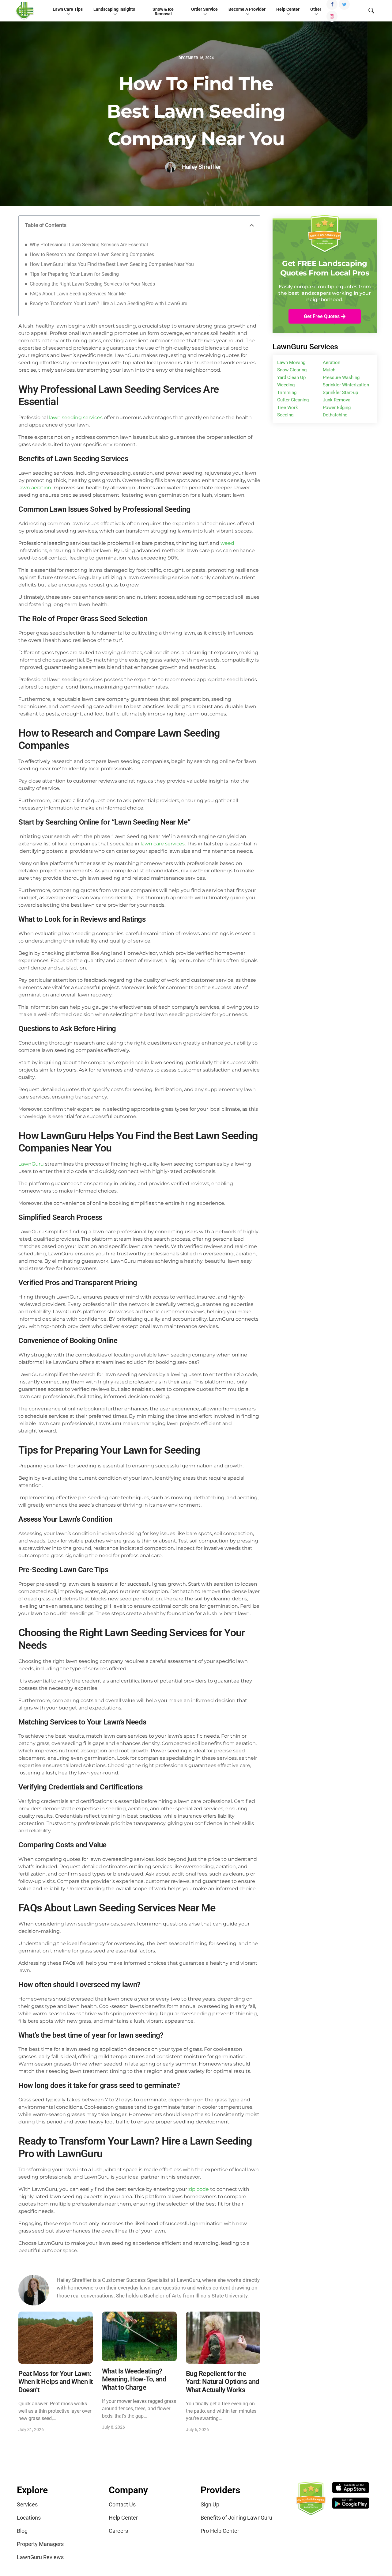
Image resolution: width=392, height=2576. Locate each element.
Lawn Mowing (291, 362)
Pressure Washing (341, 377)
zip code (199, 2189)
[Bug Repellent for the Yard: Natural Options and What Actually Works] (223, 2337)
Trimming (287, 393)
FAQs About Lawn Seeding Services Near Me (78, 294)
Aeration (332, 362)
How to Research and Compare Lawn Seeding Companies (92, 254)
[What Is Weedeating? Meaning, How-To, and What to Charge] (139, 2336)
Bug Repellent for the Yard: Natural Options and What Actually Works (222, 2382)
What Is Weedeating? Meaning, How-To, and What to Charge (134, 2379)
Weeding (286, 385)
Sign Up (210, 2504)
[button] (252, 225)
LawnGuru (31, 1164)
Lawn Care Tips (68, 9)
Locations (29, 2518)
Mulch (329, 370)
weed (227, 543)
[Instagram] (332, 16)
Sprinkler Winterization (346, 385)
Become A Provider (247, 9)
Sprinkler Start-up (340, 393)
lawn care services (163, 844)
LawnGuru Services (305, 347)
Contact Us (122, 2504)
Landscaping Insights (114, 9)
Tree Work (288, 408)
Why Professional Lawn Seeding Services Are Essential (89, 245)
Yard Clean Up (291, 377)
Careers (118, 2531)
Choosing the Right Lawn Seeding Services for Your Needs (92, 284)
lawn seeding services (76, 417)
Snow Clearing (292, 370)
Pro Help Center (220, 2531)
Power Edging (337, 408)
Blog (22, 2531)
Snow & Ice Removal (163, 12)
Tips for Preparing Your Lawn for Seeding (74, 274)
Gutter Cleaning (293, 400)
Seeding (285, 415)
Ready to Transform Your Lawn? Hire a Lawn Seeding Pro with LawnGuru (109, 304)
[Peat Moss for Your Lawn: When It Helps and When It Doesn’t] (56, 2337)
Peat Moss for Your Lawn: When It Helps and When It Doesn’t (56, 2382)
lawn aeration (35, 488)
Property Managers (40, 2544)
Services (27, 2504)
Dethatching (335, 415)
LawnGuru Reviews (40, 2557)
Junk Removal (337, 400)
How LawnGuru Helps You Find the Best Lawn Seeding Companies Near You (112, 264)
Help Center (288, 9)
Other (316, 9)
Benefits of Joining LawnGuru (236, 2518)
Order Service (204, 9)
